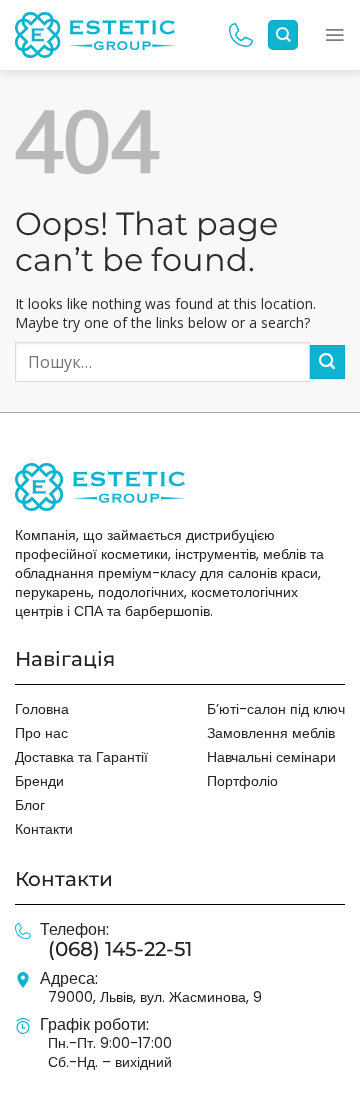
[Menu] (334, 35)
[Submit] (327, 362)
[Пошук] (283, 35)
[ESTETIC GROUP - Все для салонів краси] (95, 34)
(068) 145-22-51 (120, 949)
